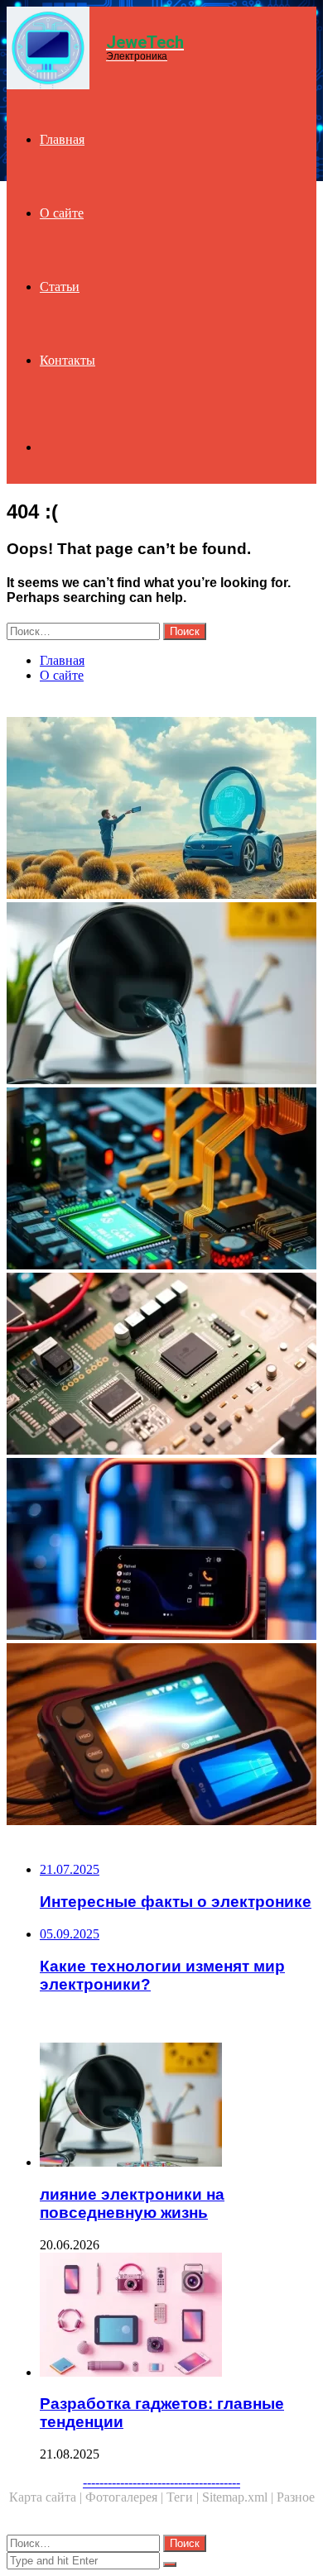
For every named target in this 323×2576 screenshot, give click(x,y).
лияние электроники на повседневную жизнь (132, 2203)
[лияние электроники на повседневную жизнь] (161, 995)
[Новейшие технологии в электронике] (161, 1180)
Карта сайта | (47, 2497)
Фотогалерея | (126, 2497)
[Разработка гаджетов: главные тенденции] (178, 2316)
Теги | (184, 2497)
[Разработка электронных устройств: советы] (161, 1365)
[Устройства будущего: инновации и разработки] (161, 1551)
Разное (296, 2497)
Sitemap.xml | (239, 2497)
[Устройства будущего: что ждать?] (161, 1736)
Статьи (60, 287)
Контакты (67, 360)
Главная (62, 139)
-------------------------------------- (161, 2482)
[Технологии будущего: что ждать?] (161, 810)
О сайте (62, 213)
